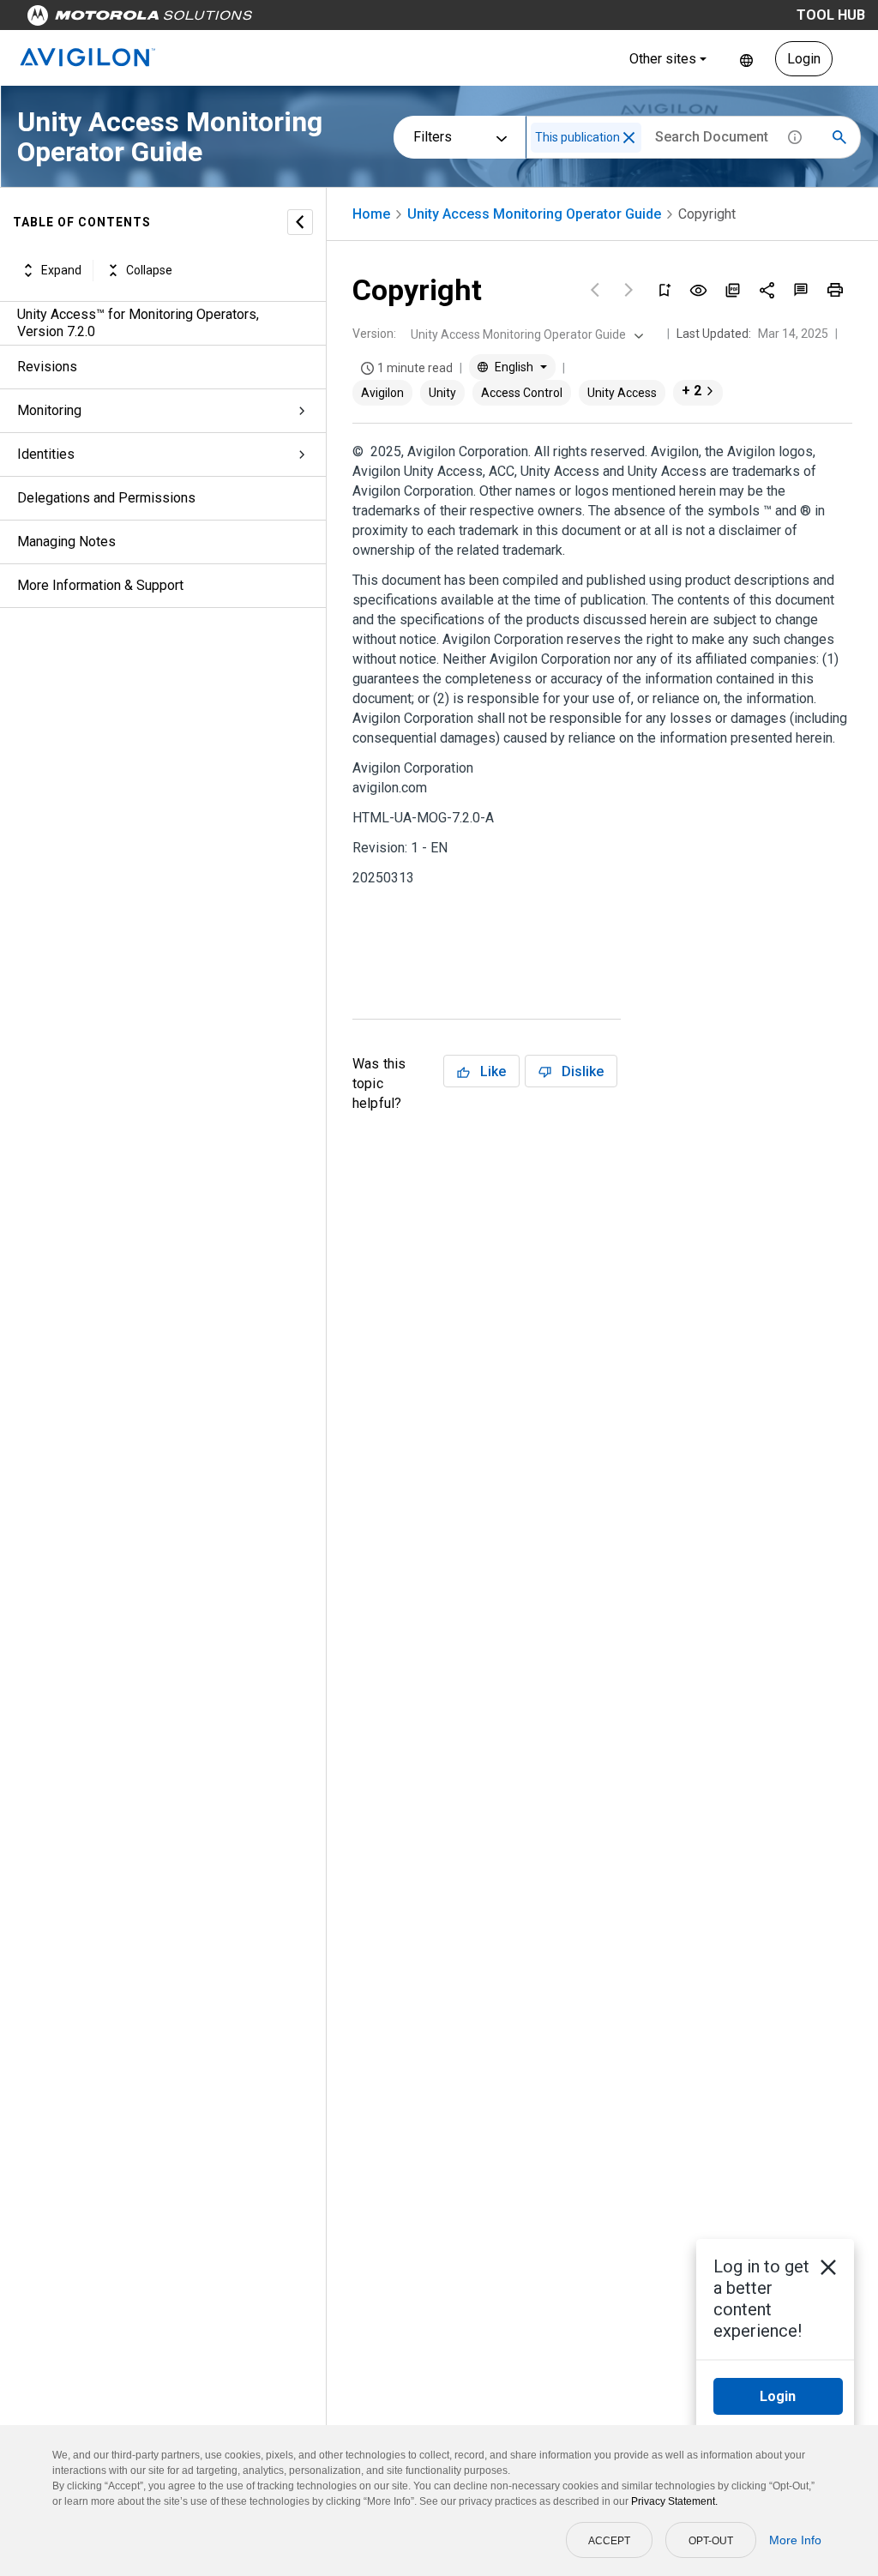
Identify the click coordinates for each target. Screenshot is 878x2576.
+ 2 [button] (692, 391)
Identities (46, 454)
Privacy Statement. (674, 2501)
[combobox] (525, 334)
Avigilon (382, 393)
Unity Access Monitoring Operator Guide (534, 214)
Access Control (522, 393)
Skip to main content (328, 19)
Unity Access (622, 393)
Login (804, 59)
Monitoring (49, 410)
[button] (629, 138)
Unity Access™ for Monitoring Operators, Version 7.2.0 (138, 323)
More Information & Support (100, 585)
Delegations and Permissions (106, 498)
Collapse (149, 270)
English (746, 59)
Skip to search (450, 19)
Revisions (47, 367)
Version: (374, 334)
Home (371, 214)
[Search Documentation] (839, 137)
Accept (609, 2541)
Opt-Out (711, 2541)
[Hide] (300, 222)
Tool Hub (831, 15)
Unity (442, 393)
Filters (433, 137)
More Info (795, 2540)
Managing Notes (66, 542)
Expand (61, 270)
